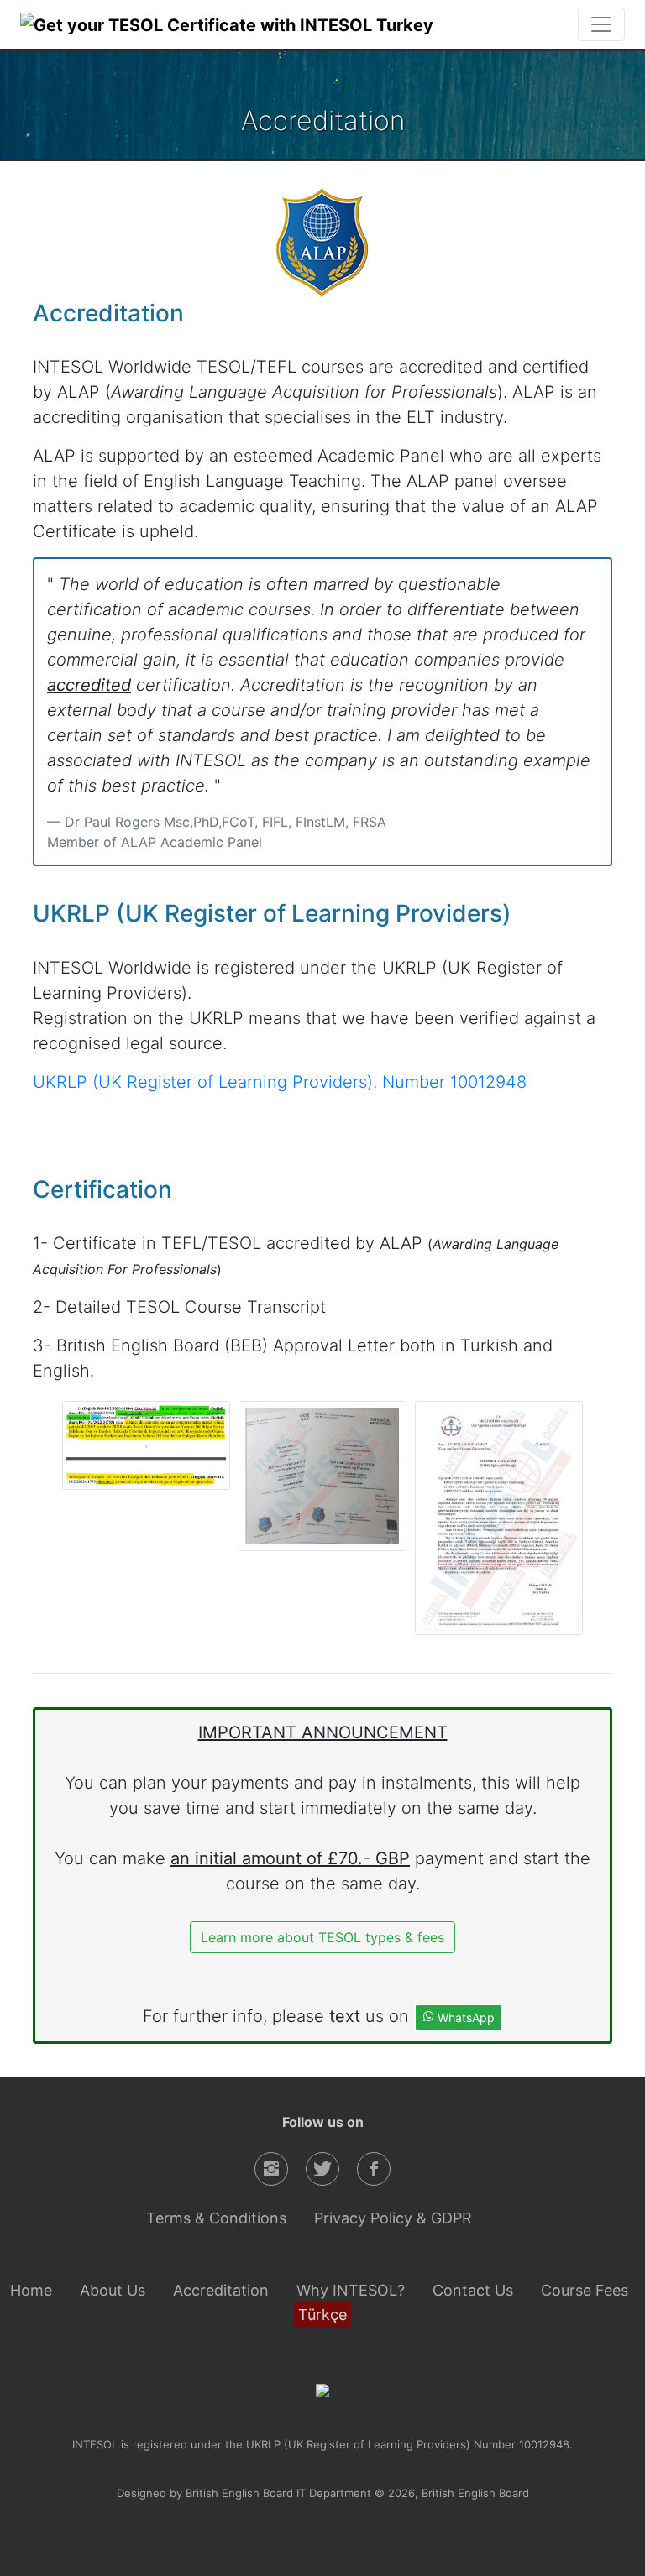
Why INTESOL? (351, 2290)
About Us (113, 2290)
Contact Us (473, 2290)
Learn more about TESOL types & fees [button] (322, 1937)
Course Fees (585, 2290)
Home (31, 2290)
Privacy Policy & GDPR (393, 2218)
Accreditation (221, 2290)
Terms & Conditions (216, 2218)
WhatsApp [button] (464, 2017)
